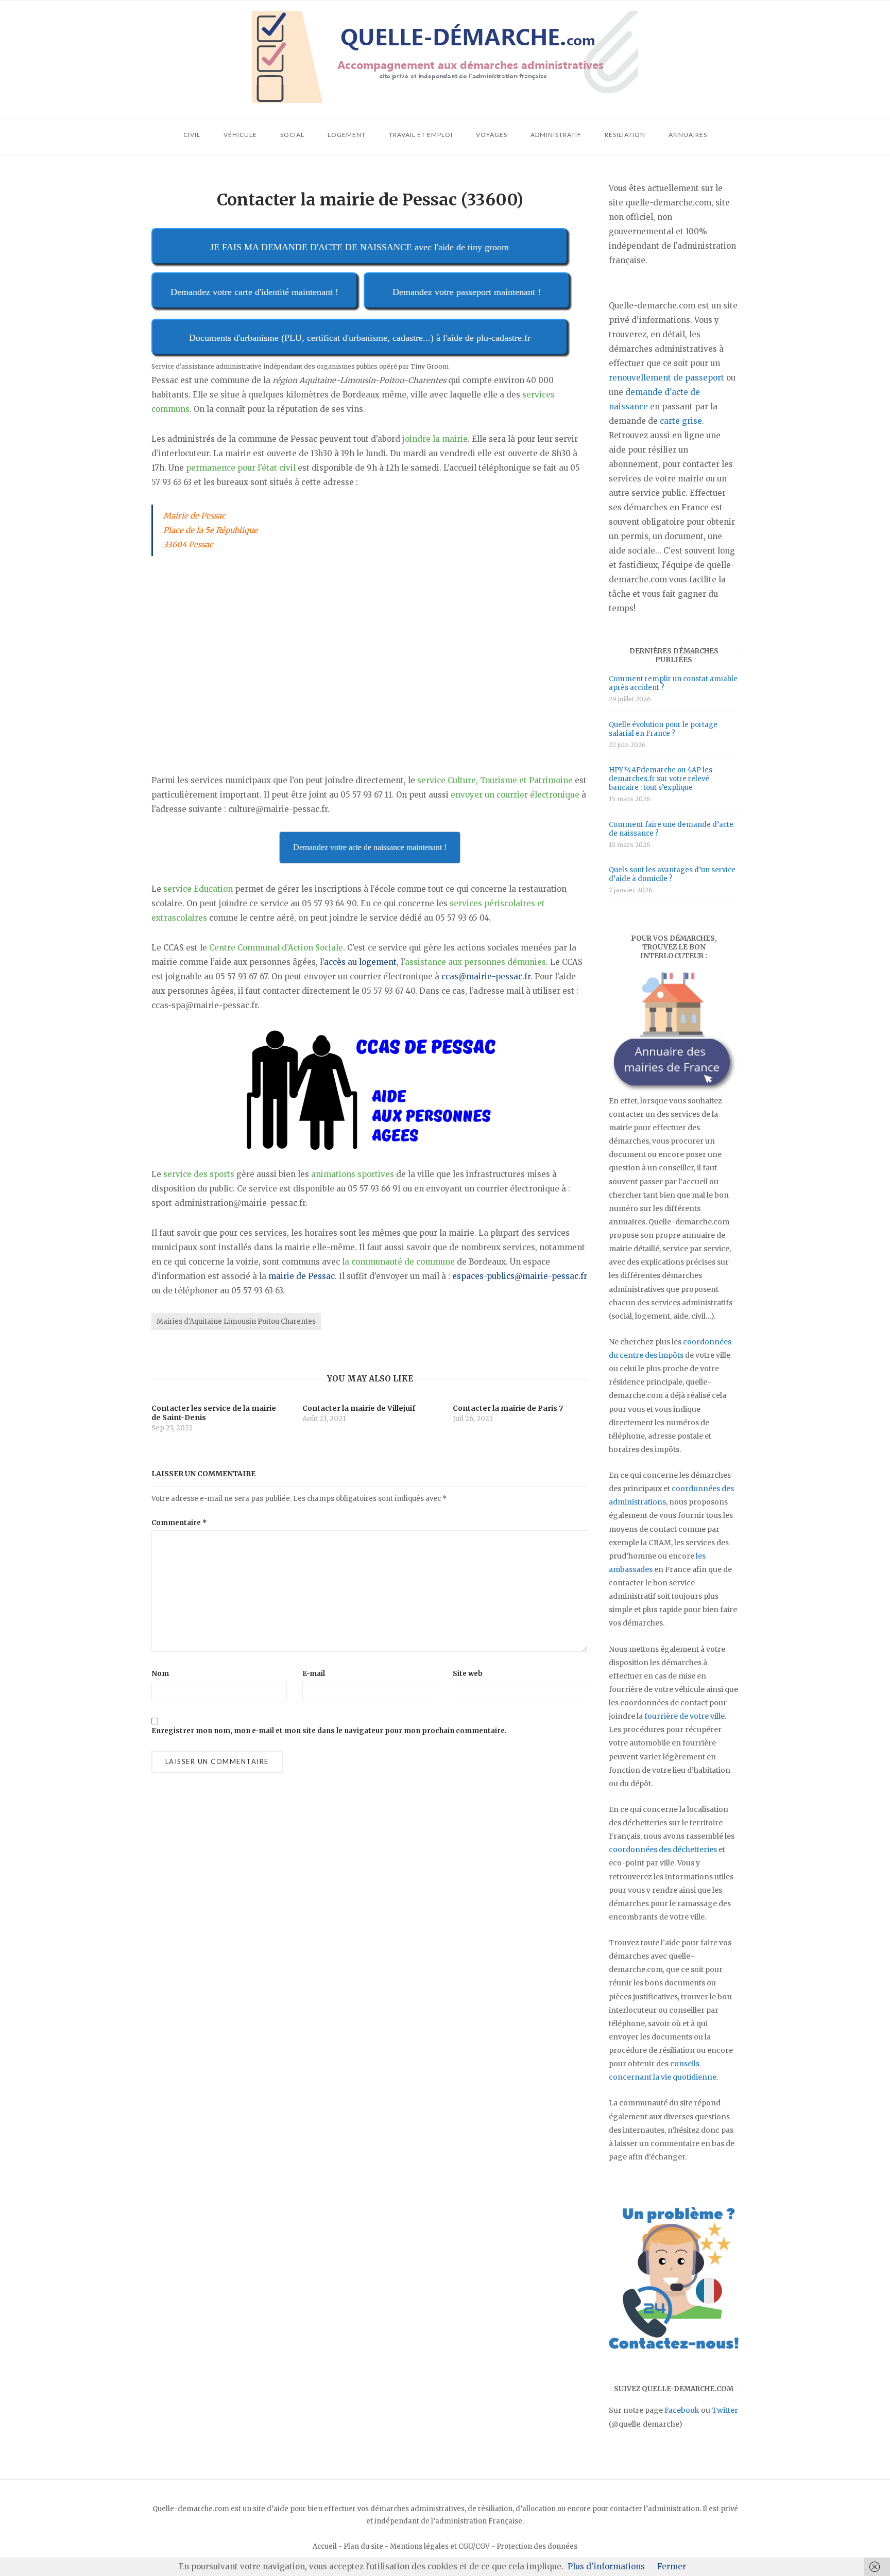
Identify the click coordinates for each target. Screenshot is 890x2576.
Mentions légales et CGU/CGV (440, 2546)
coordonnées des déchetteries (663, 1849)
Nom (160, 1674)
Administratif (556, 135)
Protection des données (537, 2546)
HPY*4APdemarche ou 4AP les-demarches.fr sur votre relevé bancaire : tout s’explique (662, 779)
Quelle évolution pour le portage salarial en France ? (663, 729)
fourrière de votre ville (684, 1716)
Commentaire (179, 1523)
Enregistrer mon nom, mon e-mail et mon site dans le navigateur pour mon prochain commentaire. (329, 1731)
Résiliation (625, 135)
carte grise (681, 421)
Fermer (672, 2566)
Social (292, 135)
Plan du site (363, 2546)
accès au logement (360, 962)
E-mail (314, 1674)
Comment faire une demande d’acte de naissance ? (671, 829)
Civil (192, 135)
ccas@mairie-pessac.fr (486, 976)
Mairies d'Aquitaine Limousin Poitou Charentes (236, 1321)
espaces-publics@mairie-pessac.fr (520, 1276)
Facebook (682, 2410)
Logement (347, 135)
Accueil (325, 2546)
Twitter (725, 2410)
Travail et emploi (421, 135)
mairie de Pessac (302, 1276)
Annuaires (688, 135)
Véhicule (240, 135)
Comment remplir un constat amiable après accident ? (673, 683)
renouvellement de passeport (666, 378)
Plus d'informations (606, 2566)
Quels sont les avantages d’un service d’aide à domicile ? (672, 874)
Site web (468, 1674)
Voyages (492, 135)
